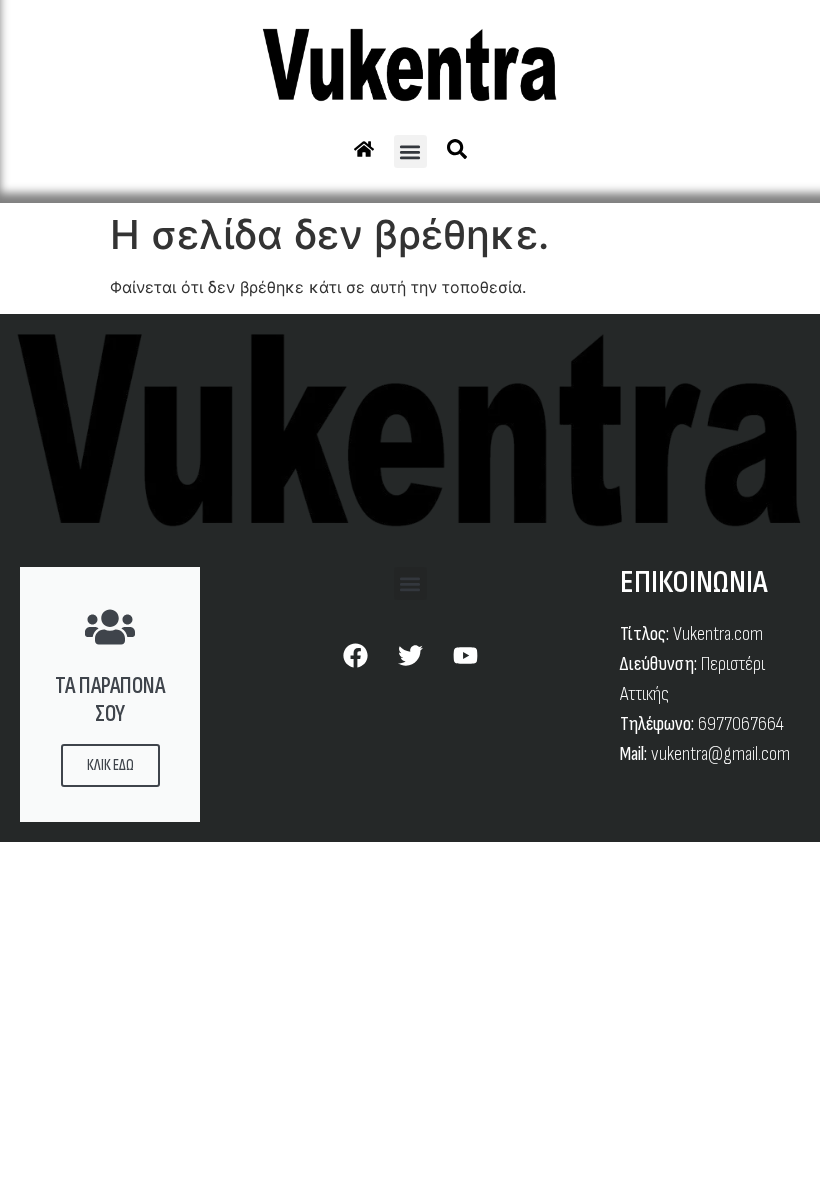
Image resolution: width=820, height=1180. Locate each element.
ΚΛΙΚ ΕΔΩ (110, 765)
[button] (410, 151)
